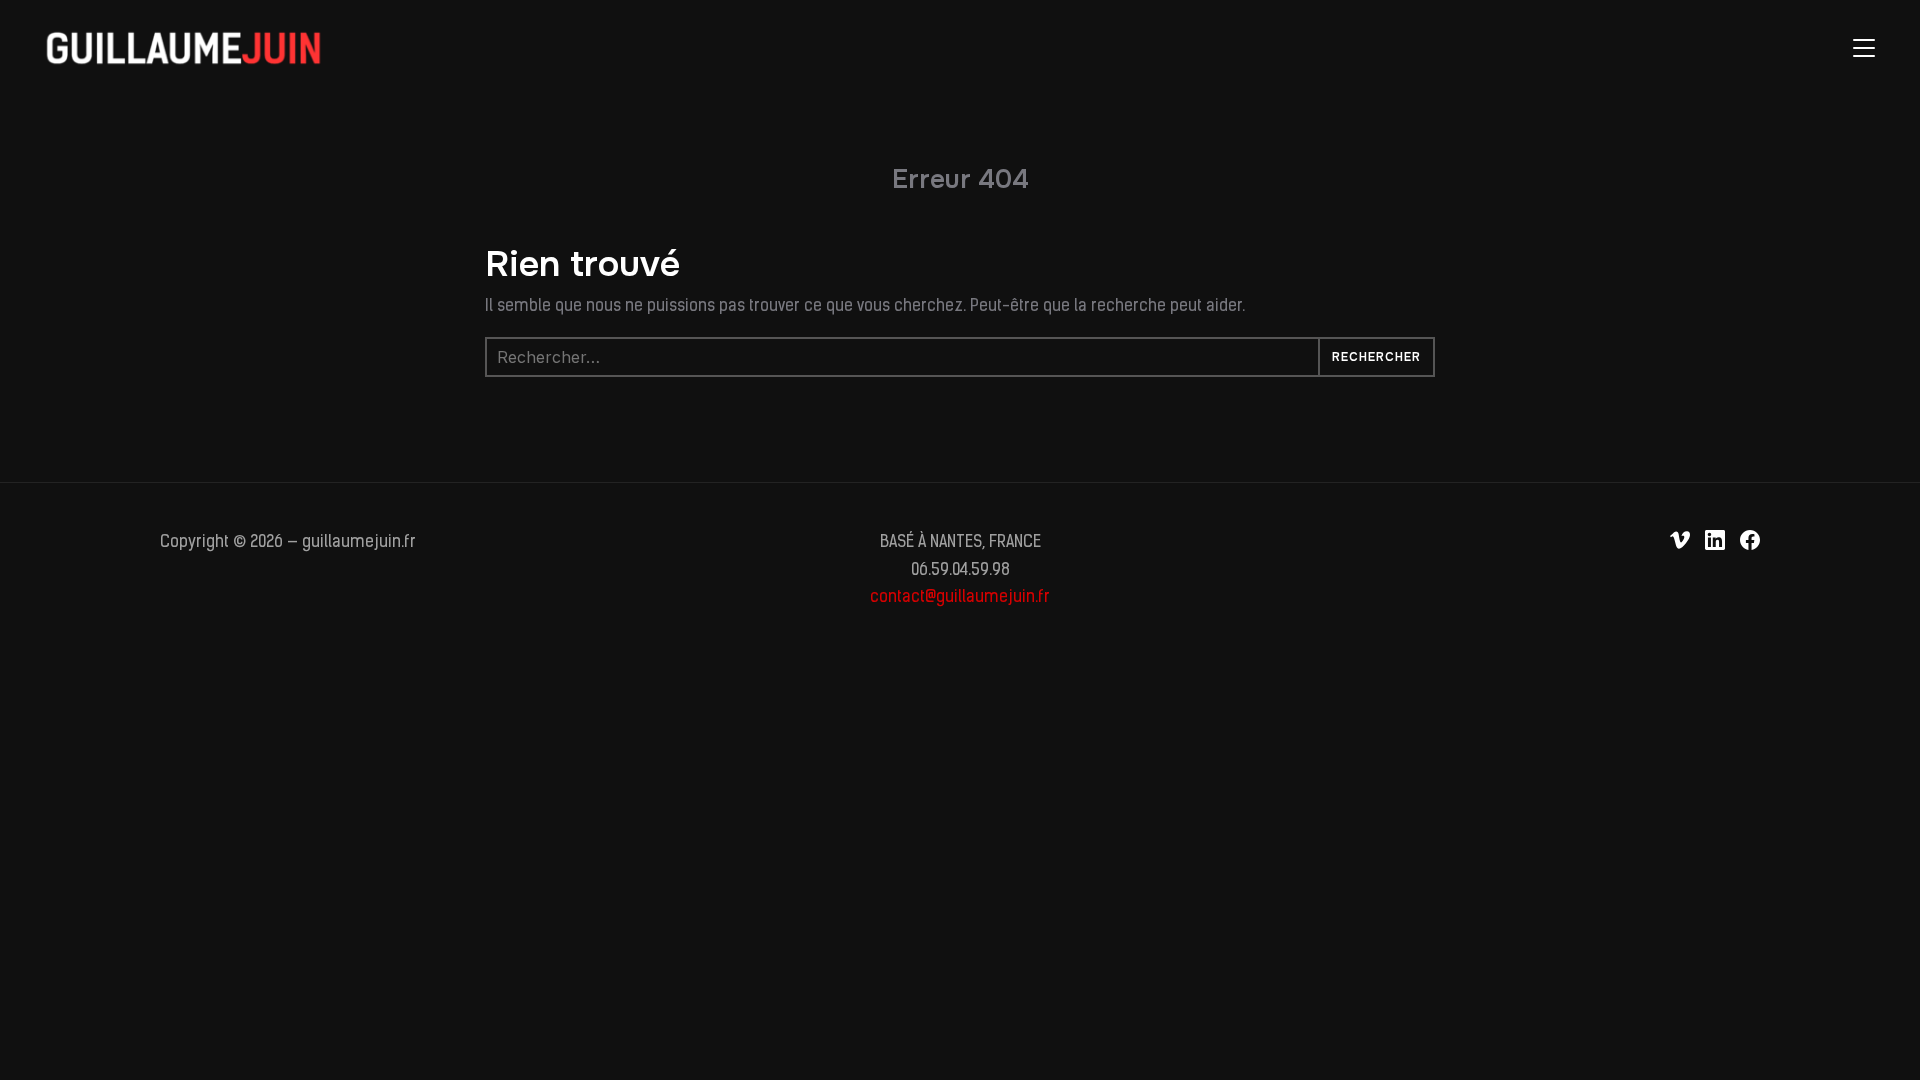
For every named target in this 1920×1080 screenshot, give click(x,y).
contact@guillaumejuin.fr (960, 598)
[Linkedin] (1715, 540)
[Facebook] (1750, 540)
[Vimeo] (1680, 540)
